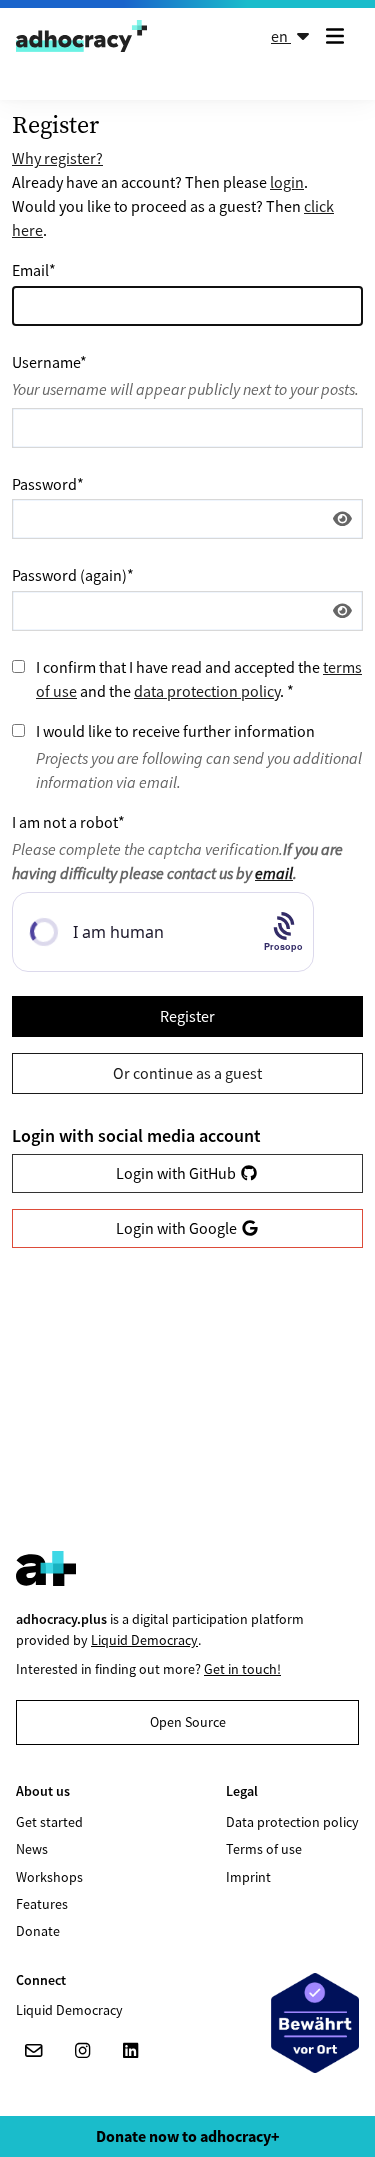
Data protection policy (292, 1822)
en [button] (281, 36)
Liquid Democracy (144, 1640)
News (32, 1849)
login (287, 182)
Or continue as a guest (187, 1073)
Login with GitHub (177, 1173)
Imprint (248, 1877)
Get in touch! (242, 1669)
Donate (38, 1931)
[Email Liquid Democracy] (34, 2051)
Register (187, 1016)
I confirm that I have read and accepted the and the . (199, 679)
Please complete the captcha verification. (177, 861)
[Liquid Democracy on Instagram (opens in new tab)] (82, 2051)
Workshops (49, 1877)
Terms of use (264, 1849)
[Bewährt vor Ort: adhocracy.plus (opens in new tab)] (315, 2023)
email (274, 873)
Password (48, 484)
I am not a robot (68, 822)
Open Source (188, 1722)
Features (42, 1904)
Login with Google (178, 1228)
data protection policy (207, 691)
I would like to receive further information (175, 731)
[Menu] (339, 36)
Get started (49, 1822)
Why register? (57, 158)
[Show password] (342, 519)
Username (49, 362)
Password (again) (73, 575)
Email (34, 270)
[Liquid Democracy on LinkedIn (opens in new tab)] (130, 2051)
